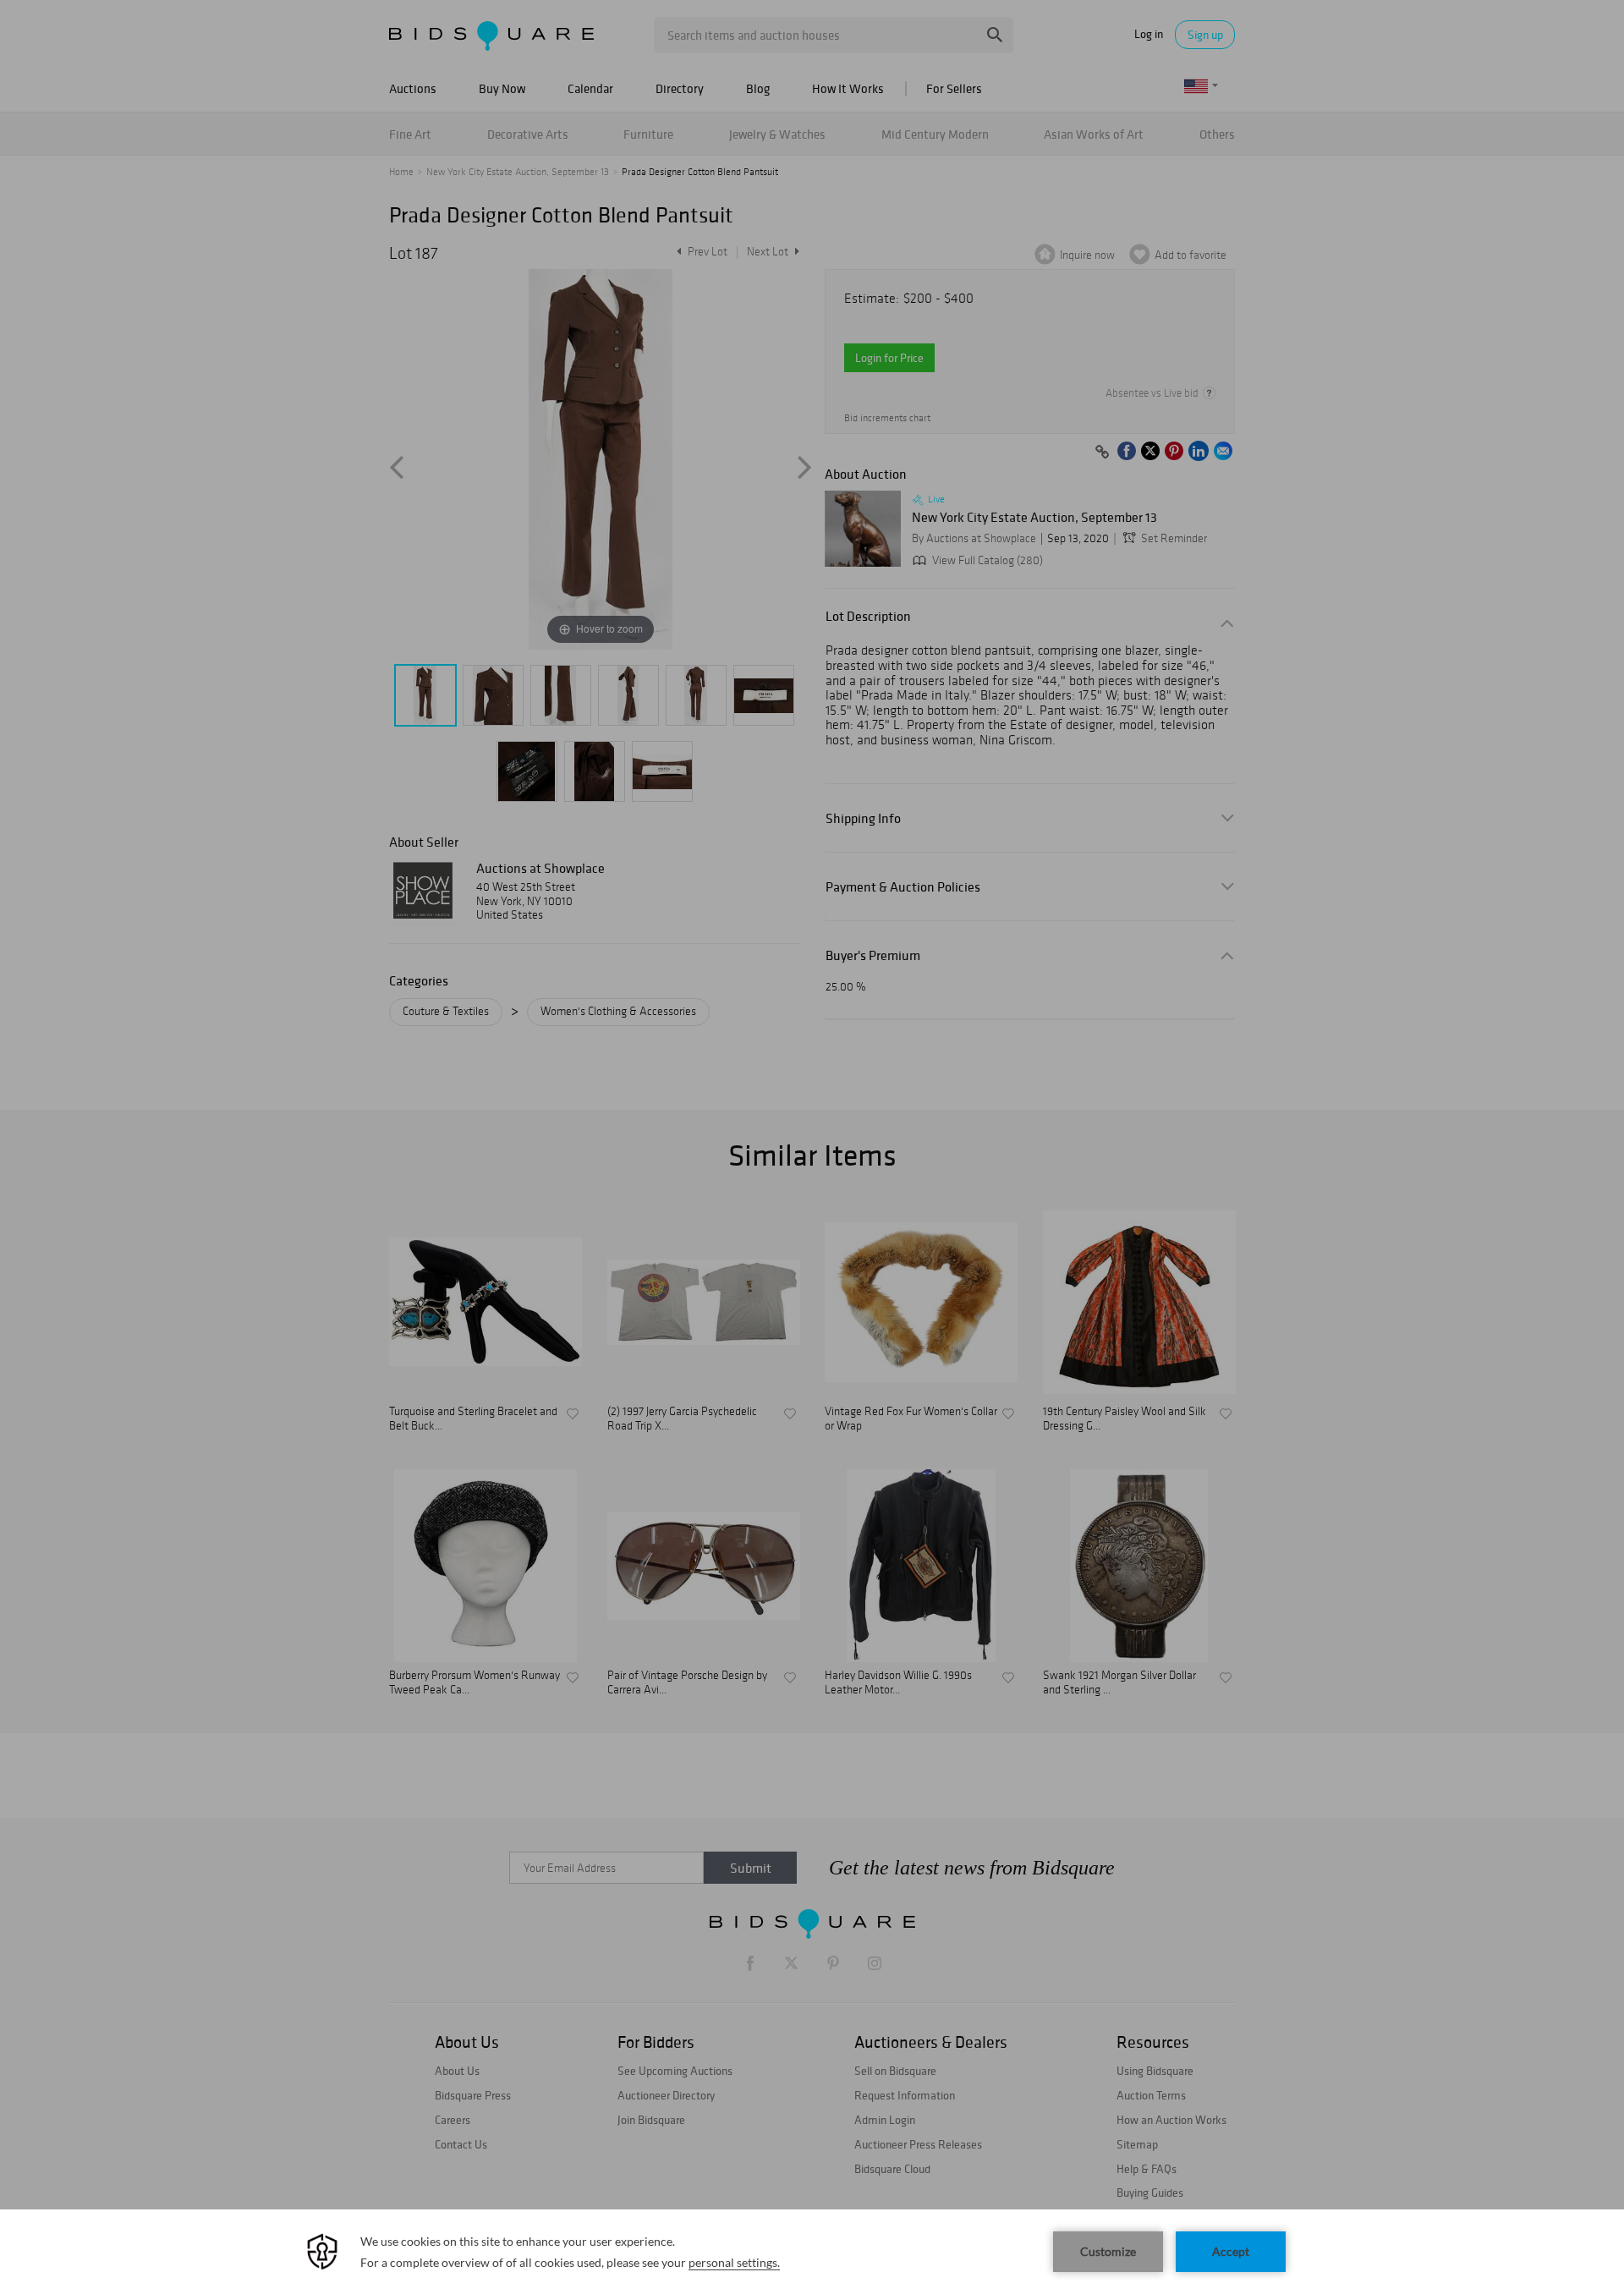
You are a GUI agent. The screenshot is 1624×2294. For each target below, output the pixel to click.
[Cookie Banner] (812, 2252)
